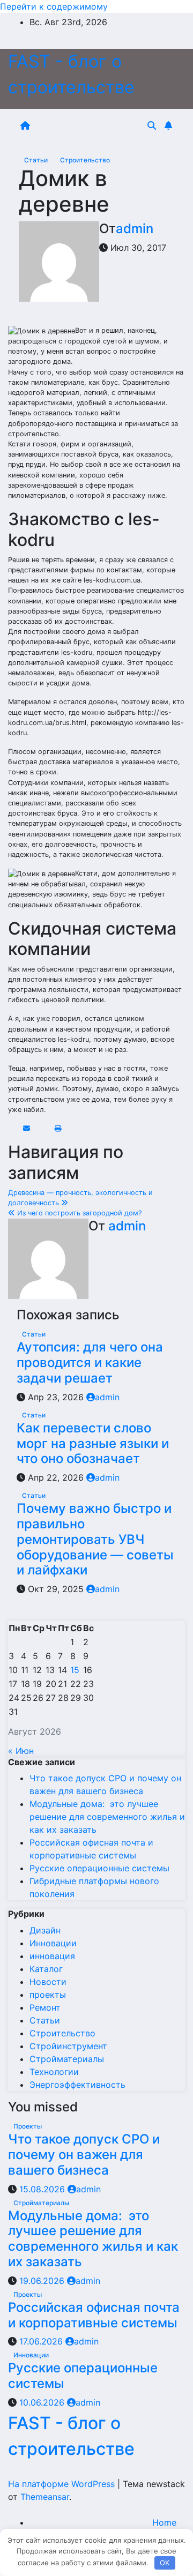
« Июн (21, 1751)
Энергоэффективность (77, 2085)
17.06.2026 (42, 2341)
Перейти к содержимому (54, 6)
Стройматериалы (67, 2059)
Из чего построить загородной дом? (78, 1213)
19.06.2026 (43, 2281)
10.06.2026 (43, 2402)
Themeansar (45, 2497)
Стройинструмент (68, 2046)
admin (135, 229)
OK (165, 2563)
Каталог (46, 1969)
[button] (152, 125)
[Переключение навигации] (91, 125)
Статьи (37, 160)
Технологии (54, 2072)
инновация (52, 1956)
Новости (48, 1982)
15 (75, 1670)
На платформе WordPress (63, 2484)
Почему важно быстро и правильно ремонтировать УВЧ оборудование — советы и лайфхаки (95, 1539)
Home (164, 2522)
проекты (48, 1995)
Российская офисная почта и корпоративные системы (94, 2315)
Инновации (53, 1943)
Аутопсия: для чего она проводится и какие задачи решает (90, 1362)
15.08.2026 (43, 2189)
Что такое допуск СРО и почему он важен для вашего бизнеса (84, 2155)
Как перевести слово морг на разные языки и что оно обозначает (93, 1443)
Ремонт (45, 2007)
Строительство (85, 160)
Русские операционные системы (99, 1868)
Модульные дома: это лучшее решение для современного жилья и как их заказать (107, 1817)
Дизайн (45, 1930)
